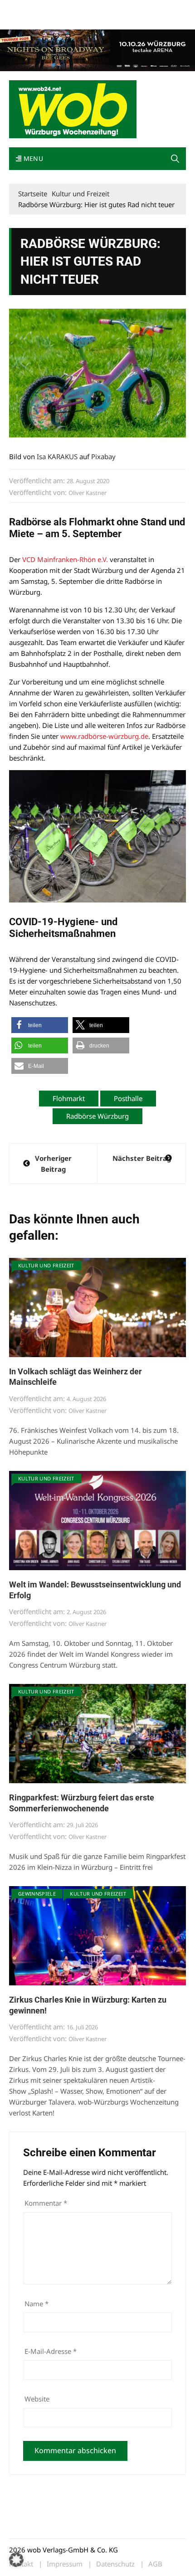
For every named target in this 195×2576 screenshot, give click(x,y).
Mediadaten (25, 8)
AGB (155, 2564)
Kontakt (112, 8)
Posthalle (128, 1098)
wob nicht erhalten (72, 8)
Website (37, 2399)
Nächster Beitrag (142, 1158)
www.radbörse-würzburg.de (104, 736)
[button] (175, 159)
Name (37, 2304)
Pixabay (103, 456)
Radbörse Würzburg (97, 1116)
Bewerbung (25, 19)
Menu (32, 158)
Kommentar (46, 2203)
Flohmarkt (69, 1098)
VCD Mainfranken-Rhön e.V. (65, 559)
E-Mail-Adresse (51, 2351)
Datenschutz (115, 2564)
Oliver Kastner (88, 493)
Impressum (143, 8)
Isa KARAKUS (57, 456)
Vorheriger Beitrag (53, 1164)
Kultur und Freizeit (46, 1265)
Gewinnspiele (37, 1894)
